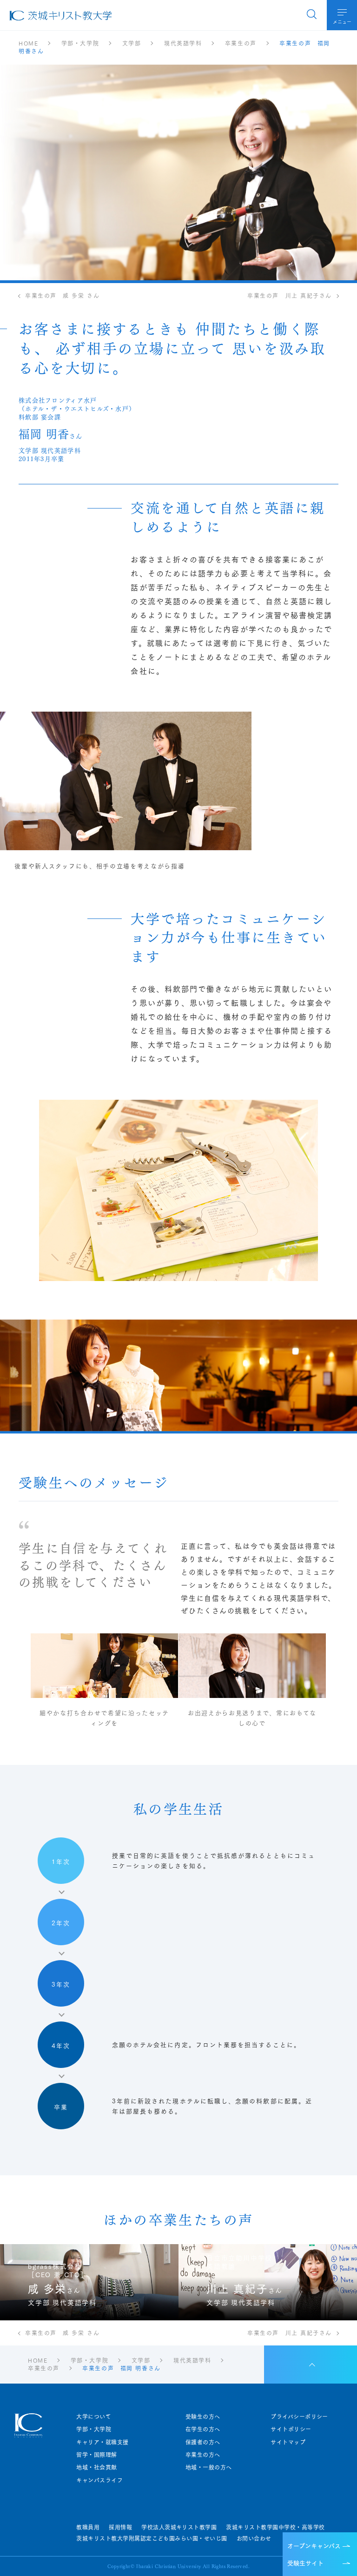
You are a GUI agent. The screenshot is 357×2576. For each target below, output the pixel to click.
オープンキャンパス (314, 2545)
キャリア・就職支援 (102, 2442)
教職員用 (88, 2527)
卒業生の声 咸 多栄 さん (62, 296)
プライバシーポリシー (299, 2417)
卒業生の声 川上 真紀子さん (290, 296)
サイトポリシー (291, 2429)
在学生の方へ (203, 2429)
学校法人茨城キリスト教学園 (179, 2527)
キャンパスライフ (99, 2480)
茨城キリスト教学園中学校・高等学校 (275, 2527)
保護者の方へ (203, 2442)
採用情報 (120, 2527)
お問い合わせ (254, 2538)
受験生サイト (305, 2563)
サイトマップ (288, 2442)
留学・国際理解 (96, 2455)
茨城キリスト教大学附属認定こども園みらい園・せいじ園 (152, 2538)
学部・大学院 (94, 2429)
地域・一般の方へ (209, 2467)
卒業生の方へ (203, 2455)
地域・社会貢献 (96, 2467)
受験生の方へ (203, 2417)
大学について (94, 2417)
